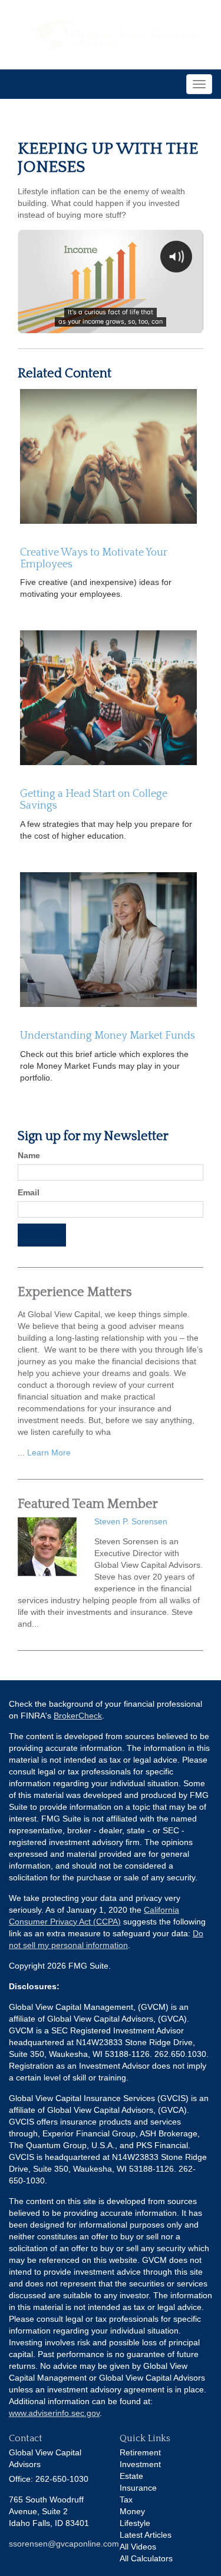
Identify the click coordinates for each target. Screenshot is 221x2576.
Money (132, 2511)
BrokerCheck (78, 1716)
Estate (131, 2476)
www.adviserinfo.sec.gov (54, 2413)
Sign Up (42, 1234)
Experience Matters (75, 1292)
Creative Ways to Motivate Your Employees (94, 559)
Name (29, 1155)
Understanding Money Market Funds (108, 1036)
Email (29, 1192)
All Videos (138, 2547)
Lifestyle (135, 2523)
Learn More (49, 1452)
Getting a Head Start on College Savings (94, 800)
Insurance (138, 2488)
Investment (140, 2464)
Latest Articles (146, 2535)
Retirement (140, 2452)
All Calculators (146, 2558)
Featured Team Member (88, 1504)
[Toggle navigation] (199, 84)
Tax (126, 2499)
